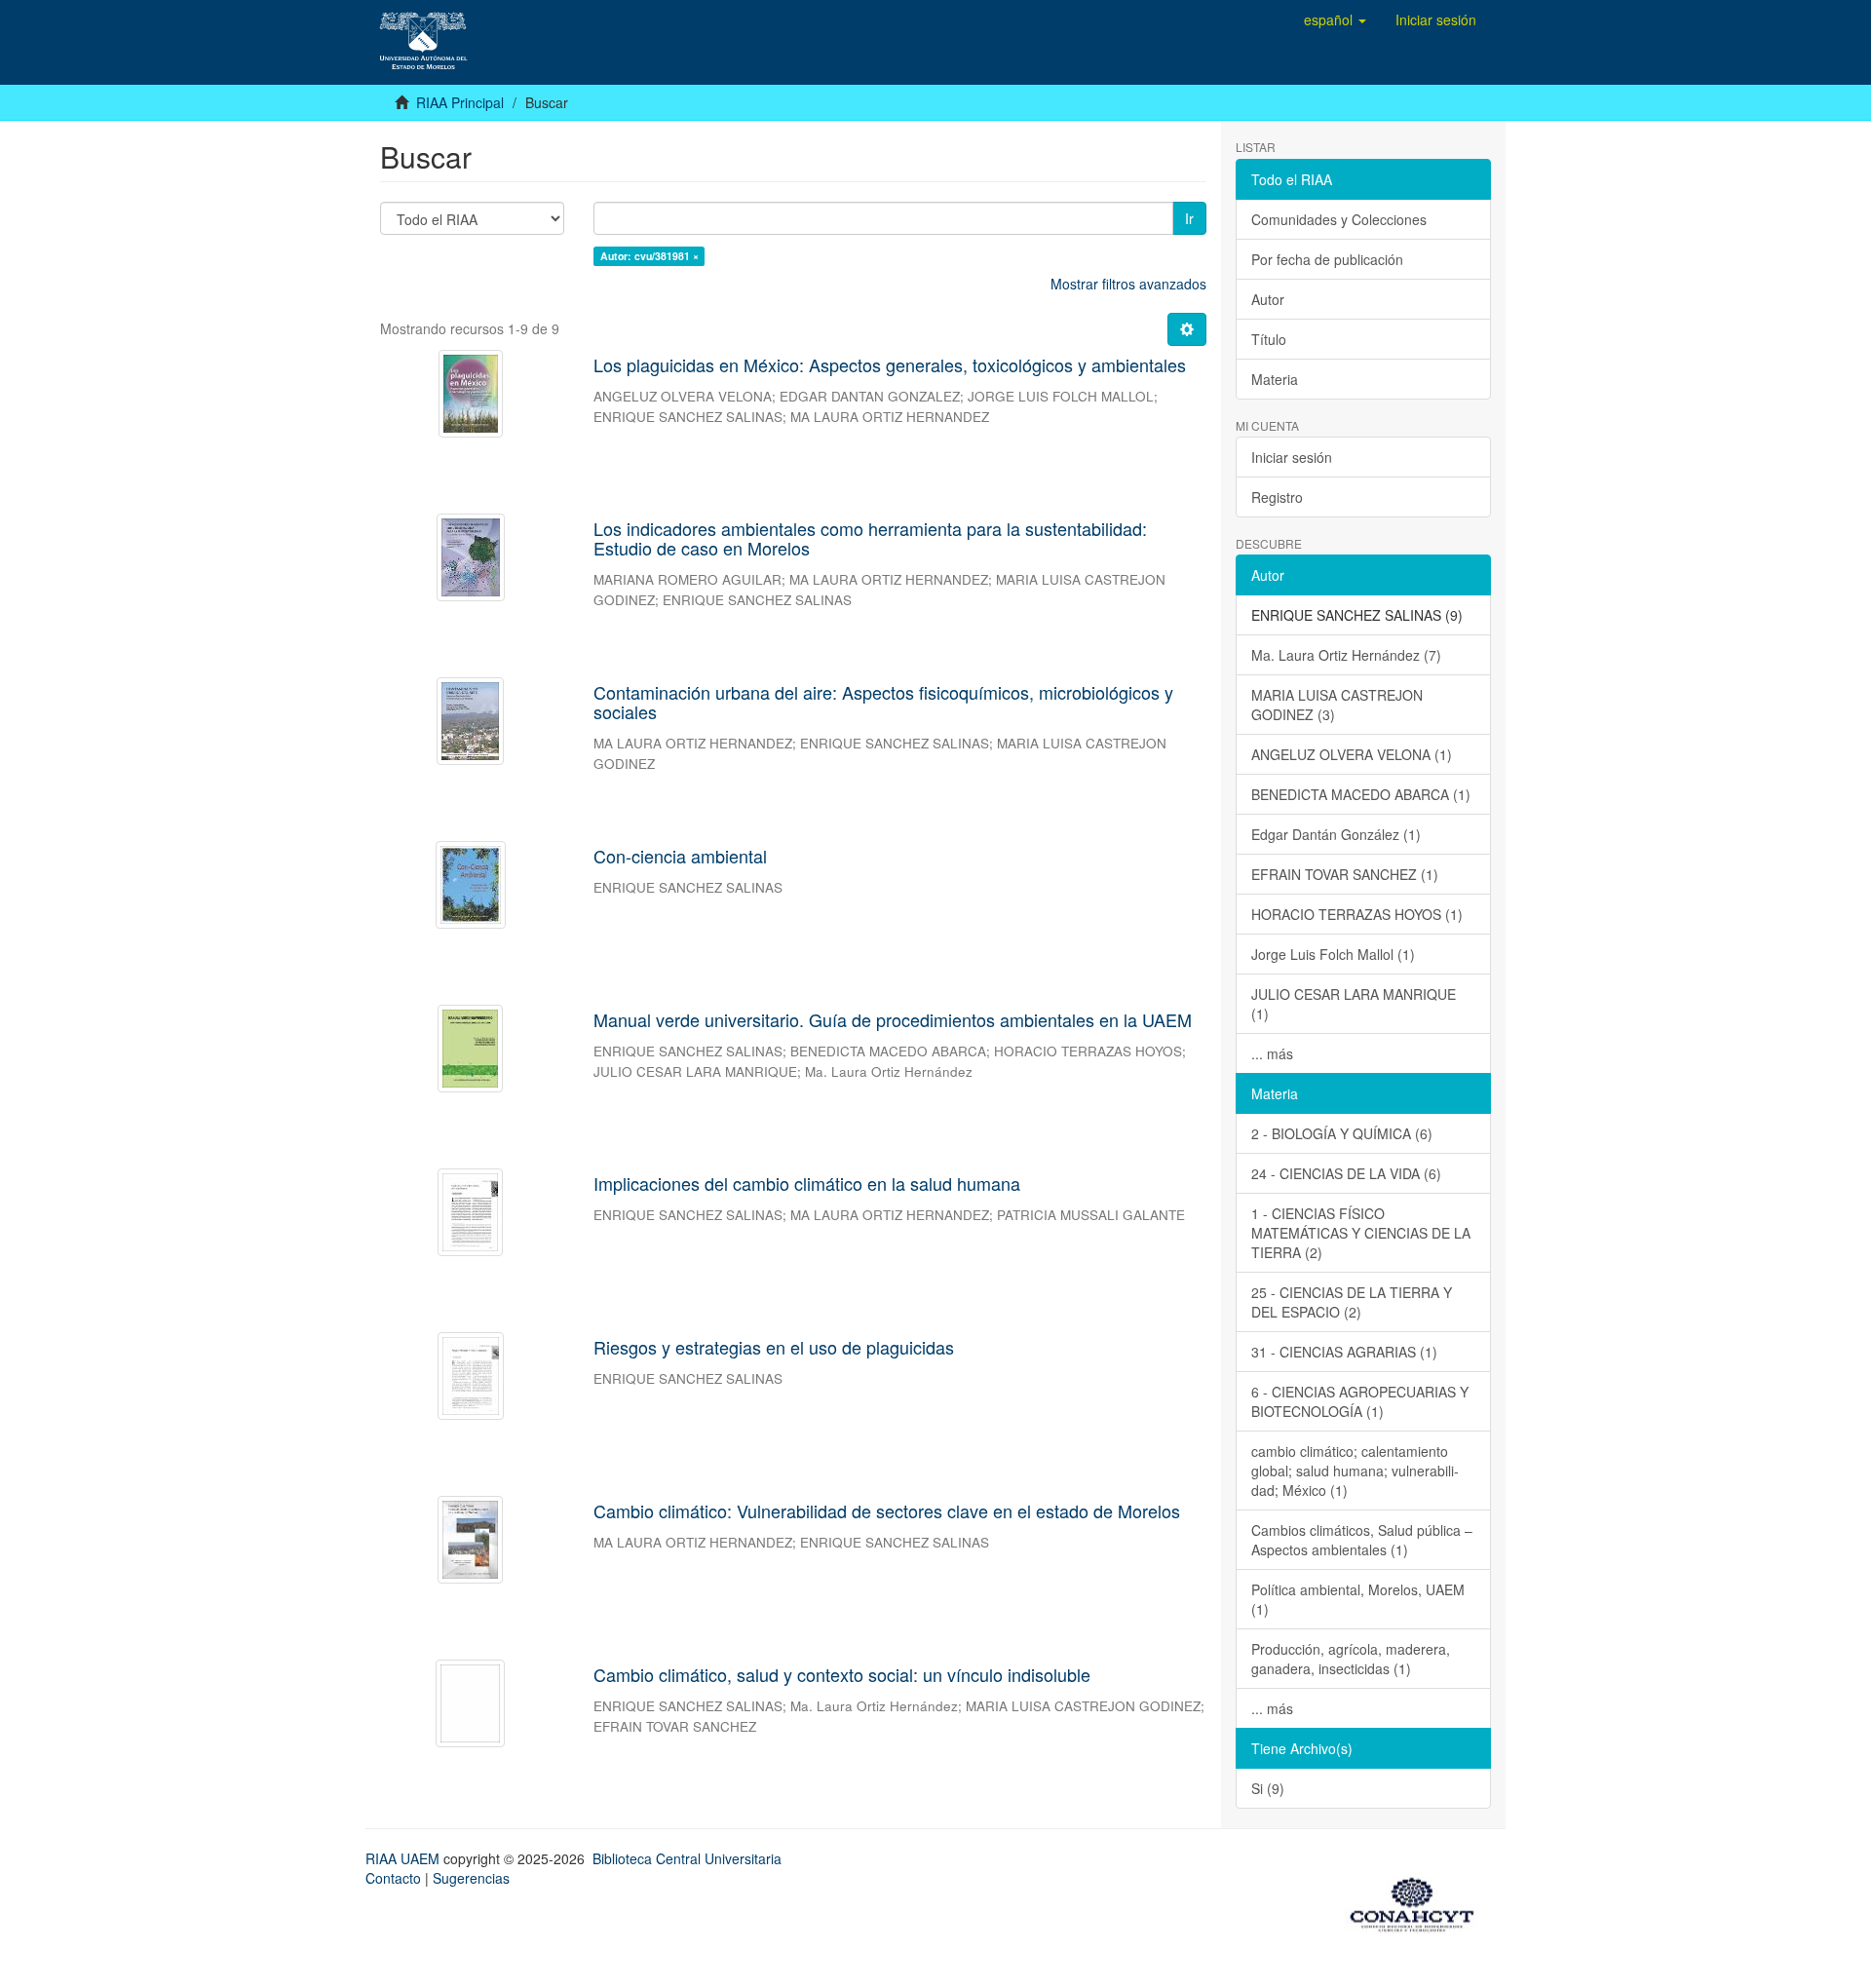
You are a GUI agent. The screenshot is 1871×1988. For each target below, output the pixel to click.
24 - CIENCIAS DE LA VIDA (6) (1346, 1173)
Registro (1277, 497)
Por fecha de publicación (1327, 259)
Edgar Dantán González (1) (1336, 834)
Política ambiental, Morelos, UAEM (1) (1358, 1599)
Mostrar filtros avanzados (1128, 284)
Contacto (393, 1878)
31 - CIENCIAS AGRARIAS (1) (1344, 1352)
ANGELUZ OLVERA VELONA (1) (1352, 754)
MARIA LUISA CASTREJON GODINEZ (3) (1337, 705)
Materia (1275, 379)
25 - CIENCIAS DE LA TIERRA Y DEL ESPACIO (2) (1352, 1302)
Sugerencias (471, 1878)
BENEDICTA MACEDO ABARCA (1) (1361, 794)
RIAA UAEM (404, 1858)
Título (1269, 339)
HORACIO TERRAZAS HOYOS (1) (1357, 914)
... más (1272, 1053)
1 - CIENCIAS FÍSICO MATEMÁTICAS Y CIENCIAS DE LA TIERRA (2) (1361, 1233)
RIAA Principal (460, 102)
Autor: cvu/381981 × (649, 256)
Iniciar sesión (1292, 457)
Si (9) (1268, 1788)
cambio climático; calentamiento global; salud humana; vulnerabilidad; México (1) (1355, 1471)
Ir (1189, 218)
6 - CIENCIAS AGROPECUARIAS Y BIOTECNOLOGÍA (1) (1360, 1401)
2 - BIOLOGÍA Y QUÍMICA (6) (1342, 1133)
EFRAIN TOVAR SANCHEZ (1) (1345, 874)
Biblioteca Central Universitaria (687, 1858)
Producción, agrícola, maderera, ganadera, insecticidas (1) (1351, 1659)
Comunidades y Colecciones (1339, 219)
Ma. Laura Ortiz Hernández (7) (1346, 655)
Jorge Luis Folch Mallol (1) (1333, 954)
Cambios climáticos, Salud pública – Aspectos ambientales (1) (1362, 1540)
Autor (1268, 299)
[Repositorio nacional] (1418, 1901)
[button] (1335, 19)
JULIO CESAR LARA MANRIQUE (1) (1354, 1004)
